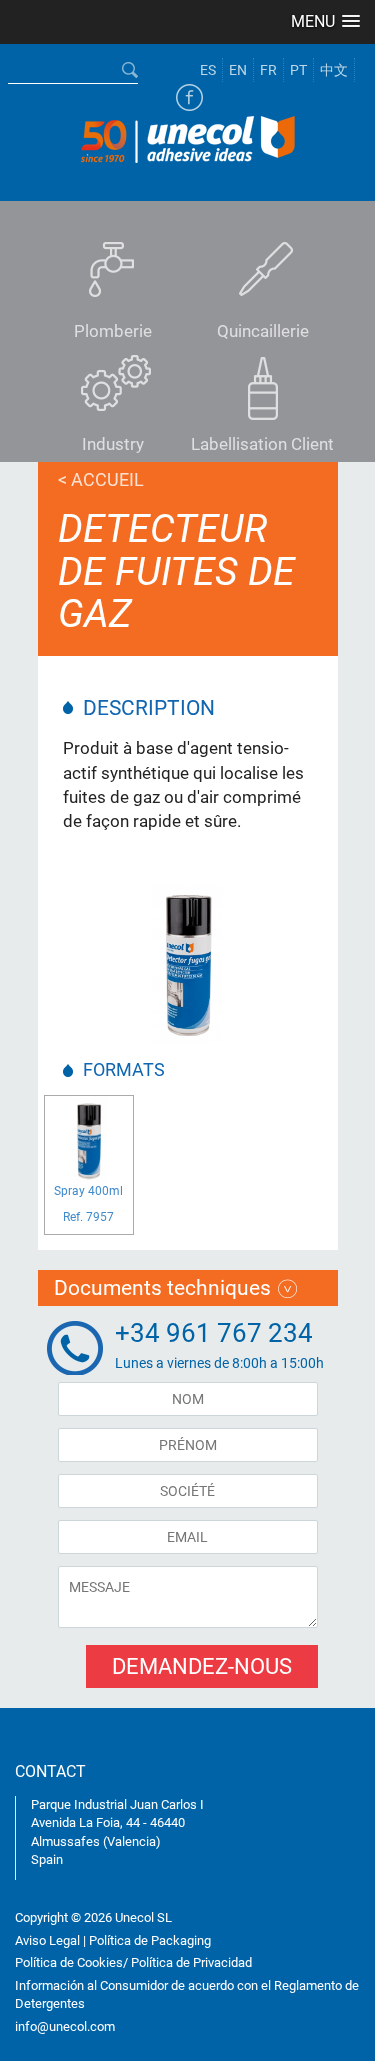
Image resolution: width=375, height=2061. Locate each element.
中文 (334, 70)
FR (268, 70)
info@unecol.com (65, 2026)
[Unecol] (187, 137)
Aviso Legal (47, 1940)
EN (238, 70)
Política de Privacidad (191, 1962)
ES (208, 70)
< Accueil (101, 479)
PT (298, 70)
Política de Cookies (69, 1962)
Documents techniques (162, 1288)
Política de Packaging (150, 1940)
